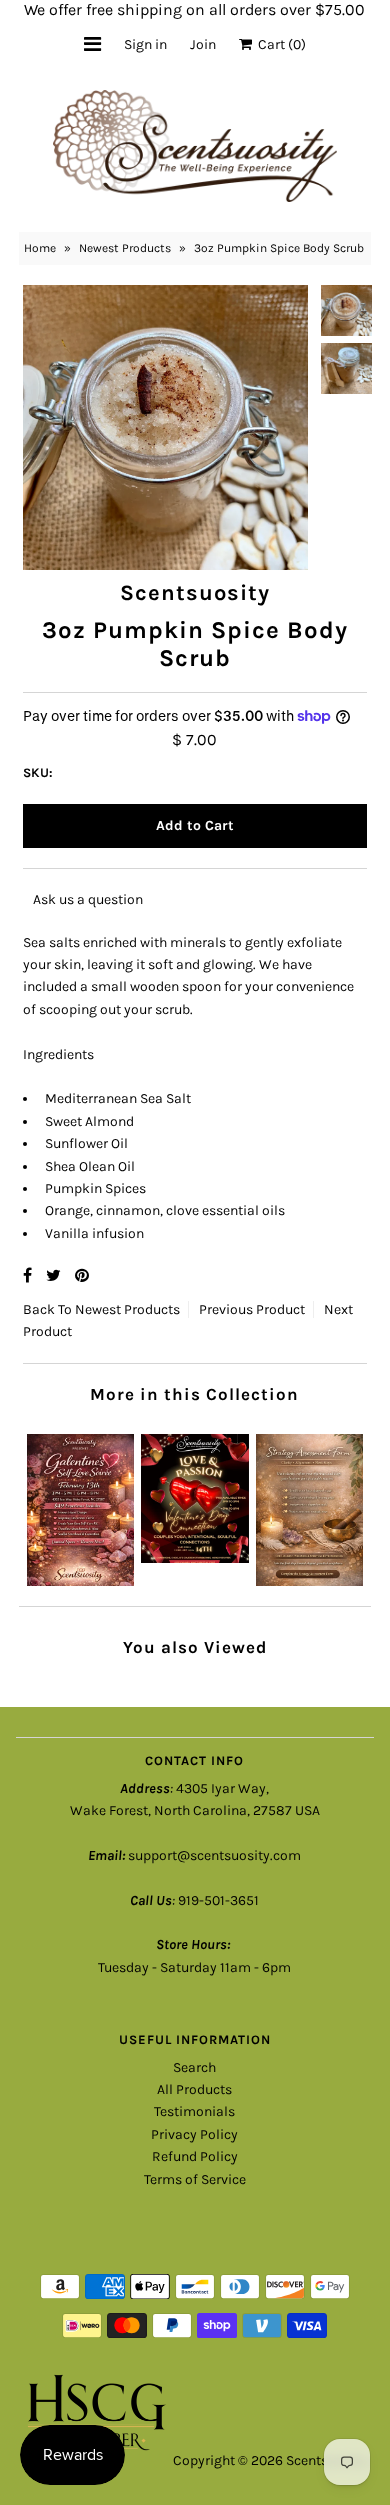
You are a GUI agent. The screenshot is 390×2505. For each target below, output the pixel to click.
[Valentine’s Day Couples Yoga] (194, 1493)
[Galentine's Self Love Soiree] (80, 1504)
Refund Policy (195, 2156)
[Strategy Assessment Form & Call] (309, 1504)
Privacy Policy (194, 2134)
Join (203, 44)
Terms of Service (195, 2179)
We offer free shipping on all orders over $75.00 (194, 9)
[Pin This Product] (82, 1275)
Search (194, 2067)
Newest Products (125, 248)
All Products (194, 2089)
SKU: (38, 772)
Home (40, 248)
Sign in (145, 44)
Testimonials (194, 2111)
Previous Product (252, 1309)
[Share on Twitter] (55, 1275)
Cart (279, 44)
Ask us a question (88, 899)
